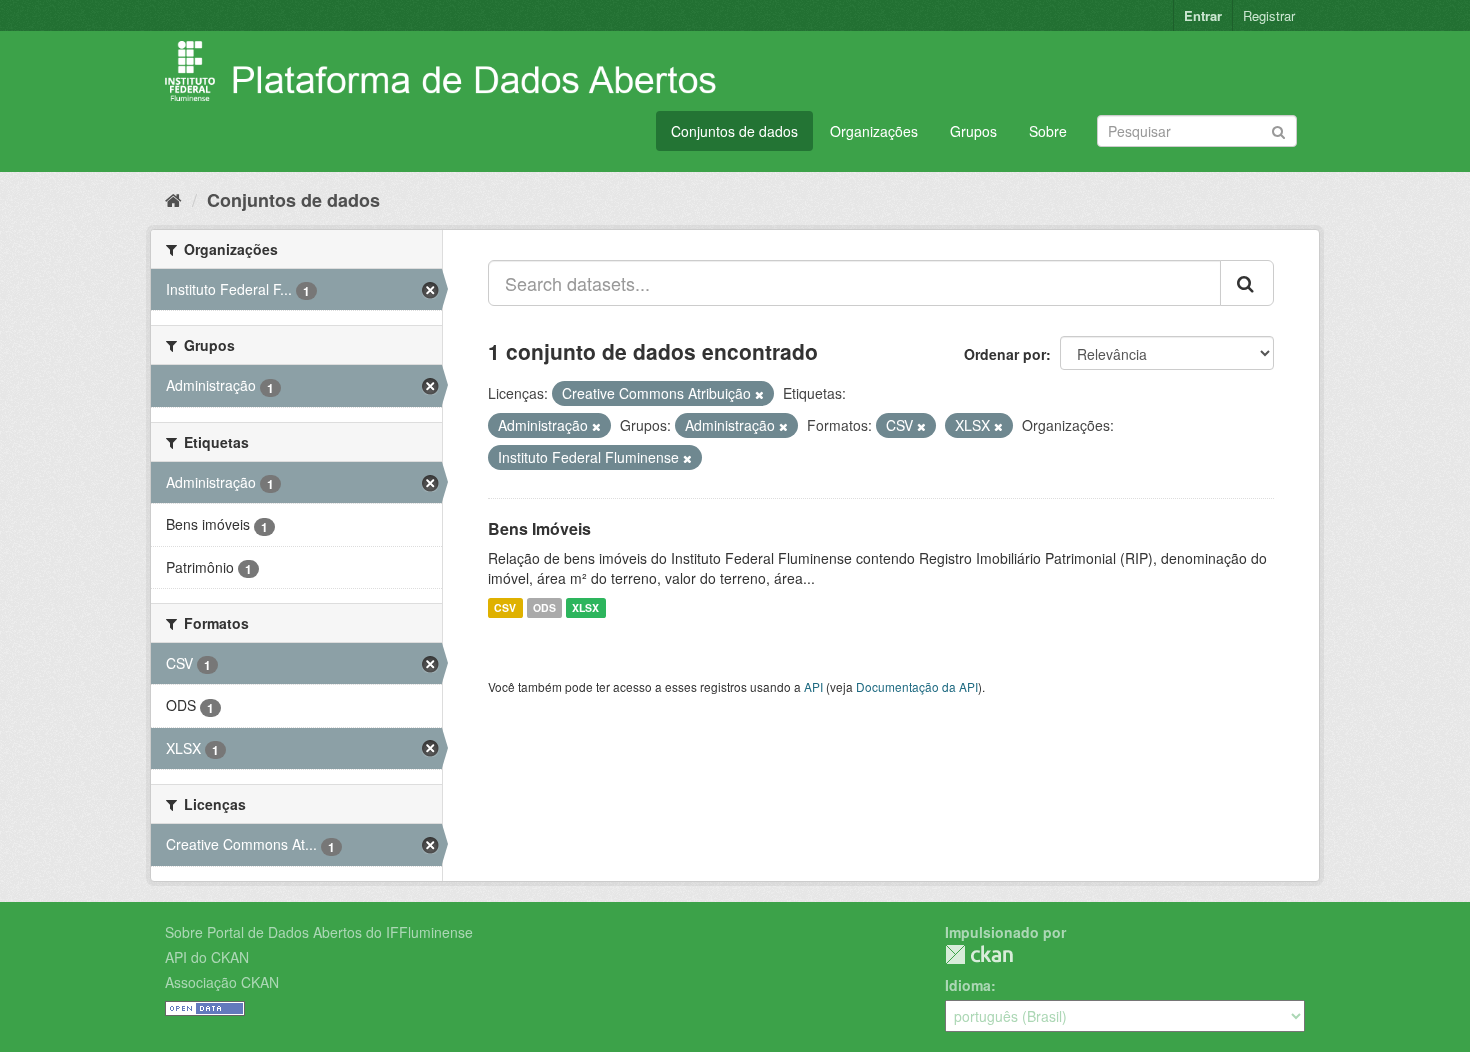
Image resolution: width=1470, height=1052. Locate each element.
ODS (544, 607)
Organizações (874, 131)
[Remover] (759, 394)
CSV (505, 607)
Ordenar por (1005, 354)
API (813, 686)
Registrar (1269, 15)
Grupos (973, 131)
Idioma (968, 985)
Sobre (1048, 131)
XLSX (585, 607)
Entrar (1203, 15)
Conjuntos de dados (734, 131)
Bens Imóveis (539, 528)
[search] (1247, 283)
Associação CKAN (222, 982)
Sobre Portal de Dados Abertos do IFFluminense (319, 932)
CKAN (979, 954)
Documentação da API (917, 686)
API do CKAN (207, 957)
